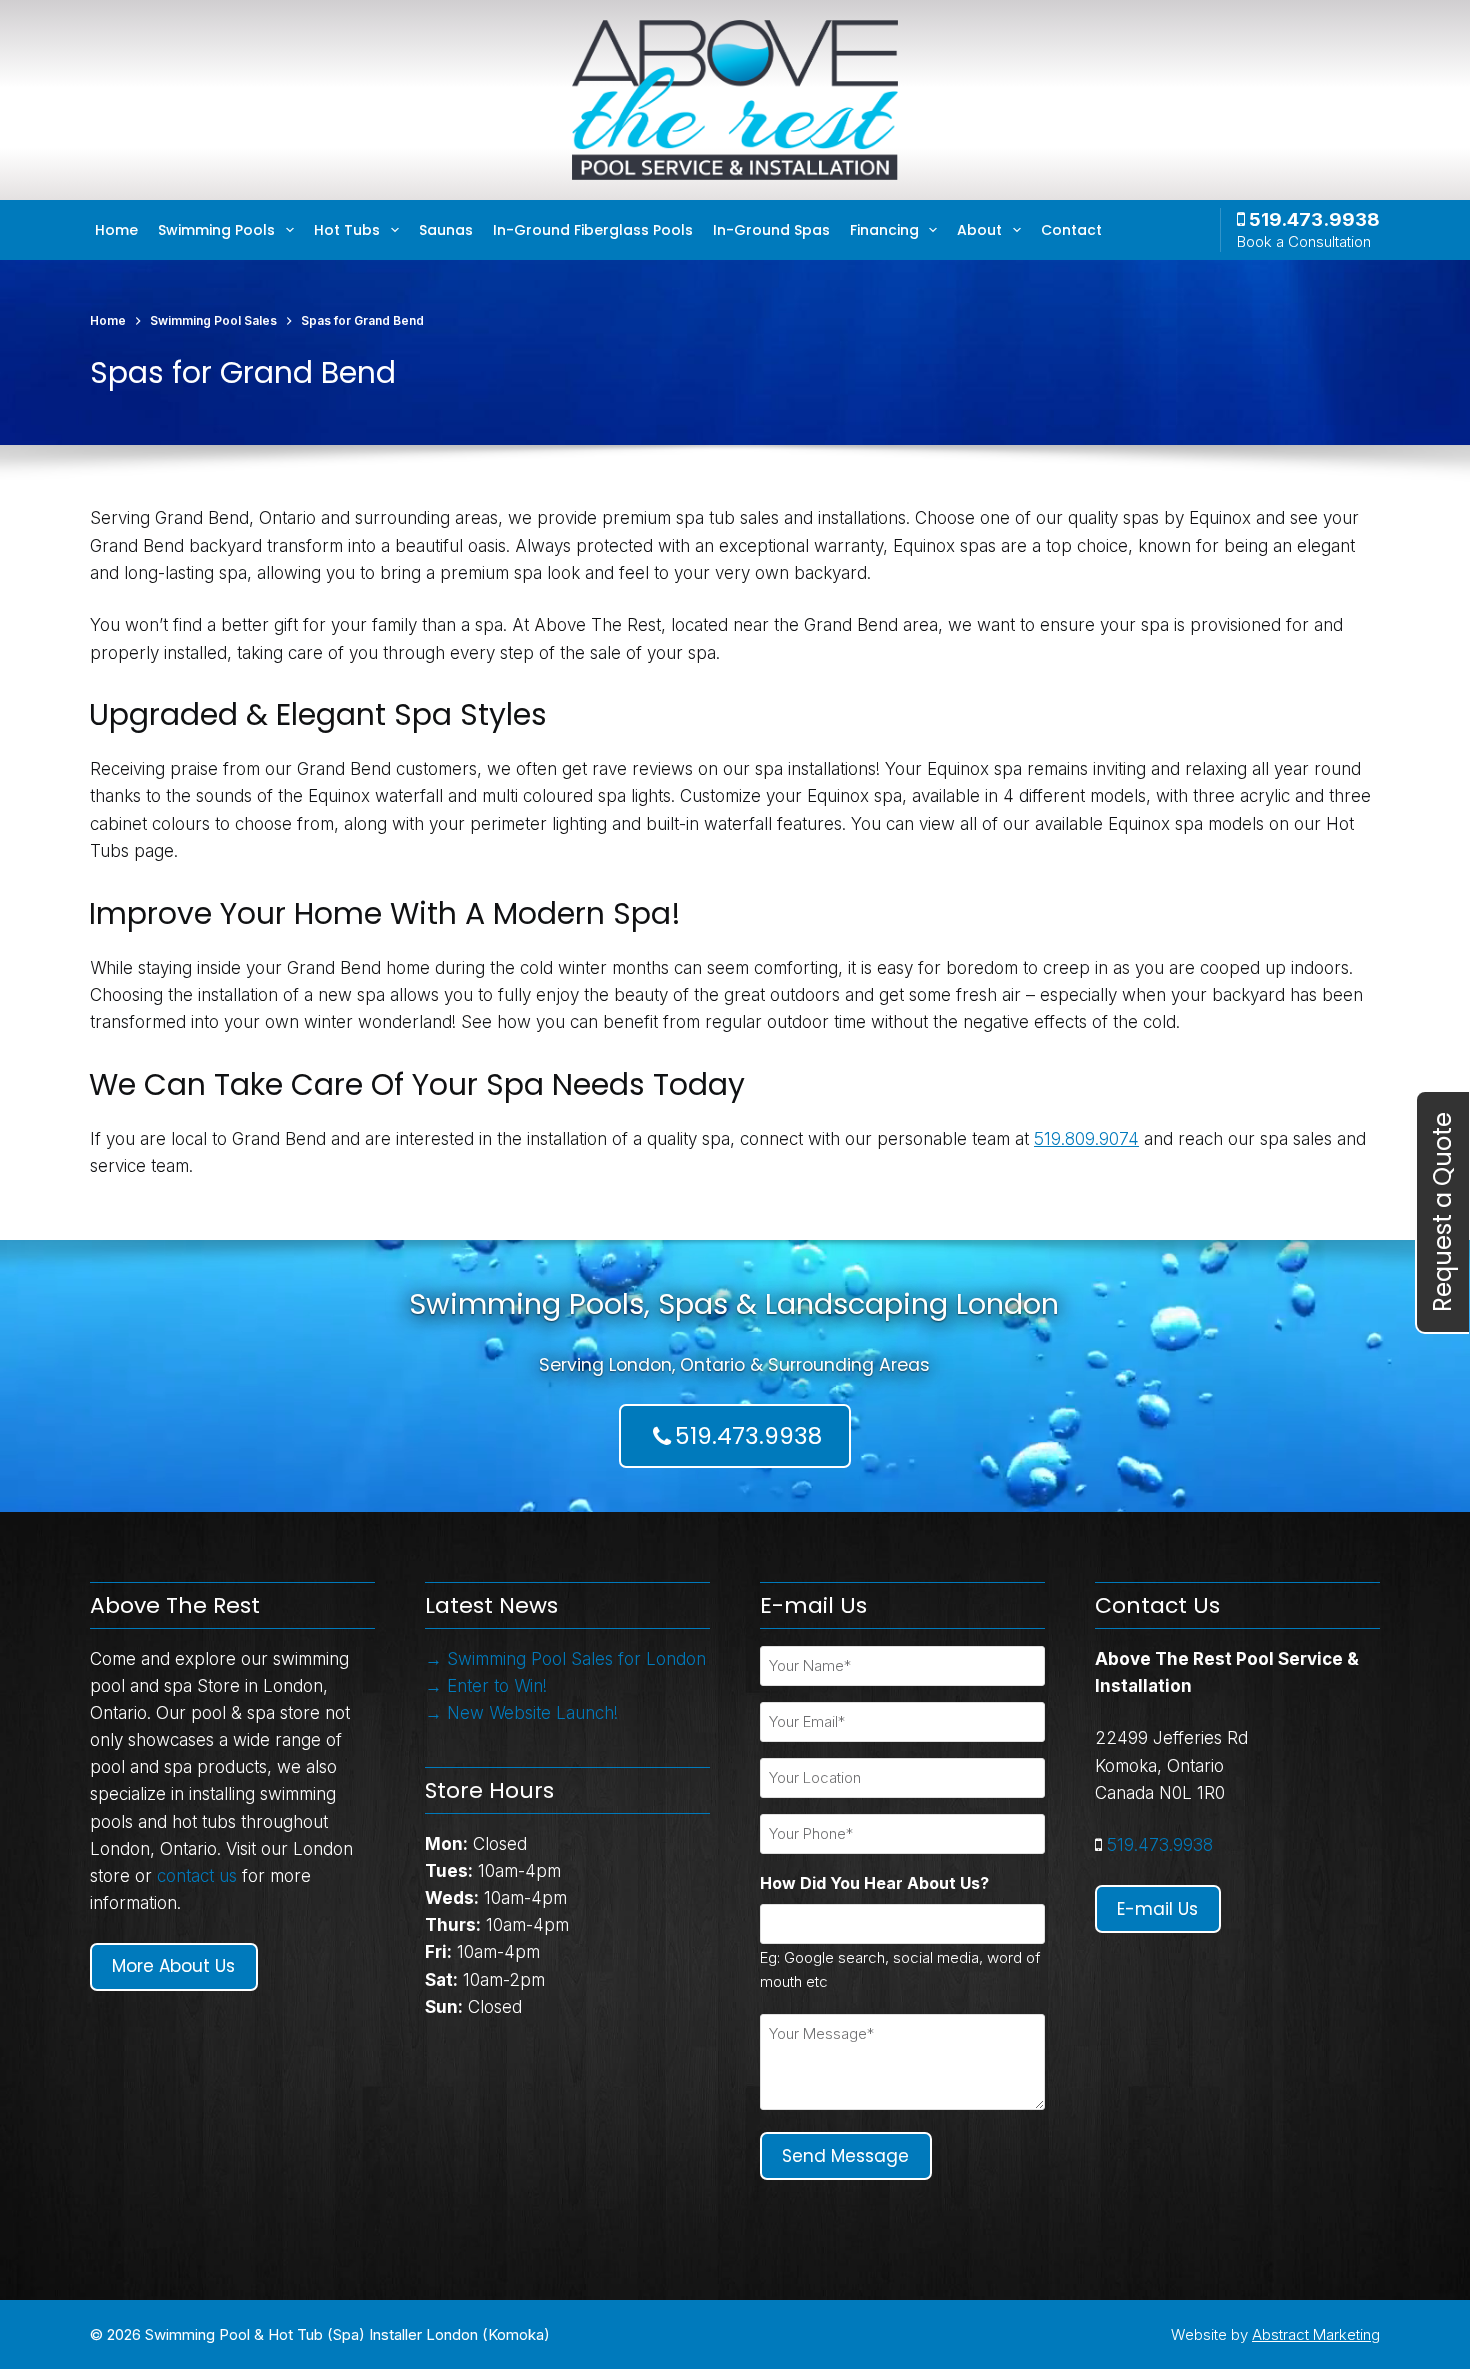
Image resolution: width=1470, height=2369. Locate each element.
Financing (884, 230)
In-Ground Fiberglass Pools (593, 230)
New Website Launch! (532, 1713)
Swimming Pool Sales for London (576, 1659)
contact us (197, 1876)
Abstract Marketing (1316, 2334)
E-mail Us (1157, 1909)
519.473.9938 (1312, 219)
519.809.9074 (1086, 1139)
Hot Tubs (347, 230)
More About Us (173, 1966)
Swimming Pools (216, 230)
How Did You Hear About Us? (874, 1883)
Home (116, 230)
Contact (1071, 230)
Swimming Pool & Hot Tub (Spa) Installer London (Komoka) (347, 2334)
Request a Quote (1442, 1212)
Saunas (446, 230)
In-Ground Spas (771, 230)
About (979, 230)
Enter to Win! (497, 1686)
